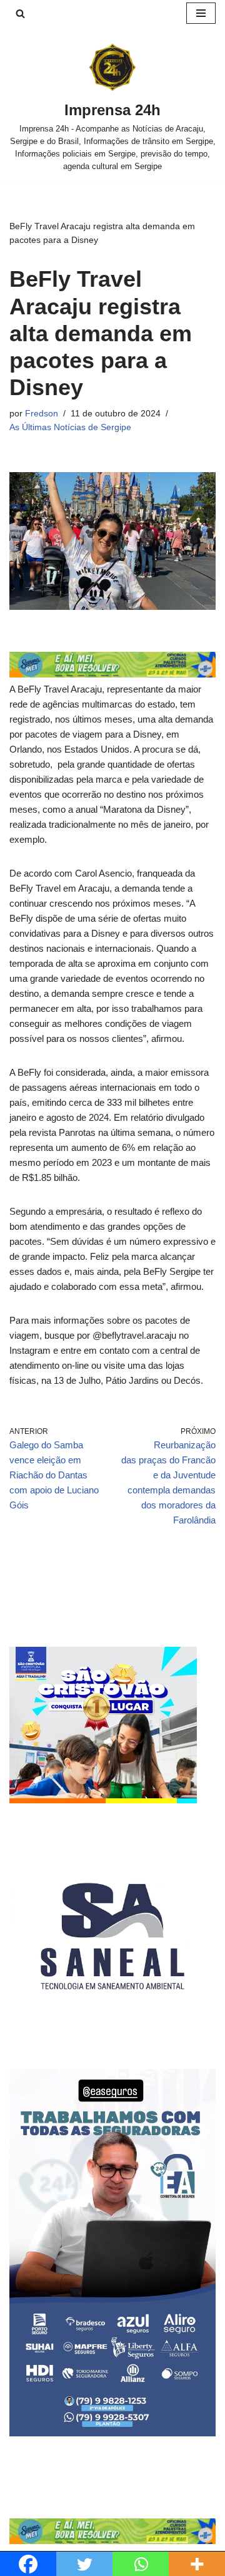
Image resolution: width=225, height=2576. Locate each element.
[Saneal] (112, 2036)
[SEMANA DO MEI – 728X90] (112, 674)
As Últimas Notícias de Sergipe (70, 427)
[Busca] (20, 13)
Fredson (42, 414)
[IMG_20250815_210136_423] (112, 2433)
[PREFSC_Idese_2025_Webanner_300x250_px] (103, 1800)
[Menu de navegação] (201, 13)
